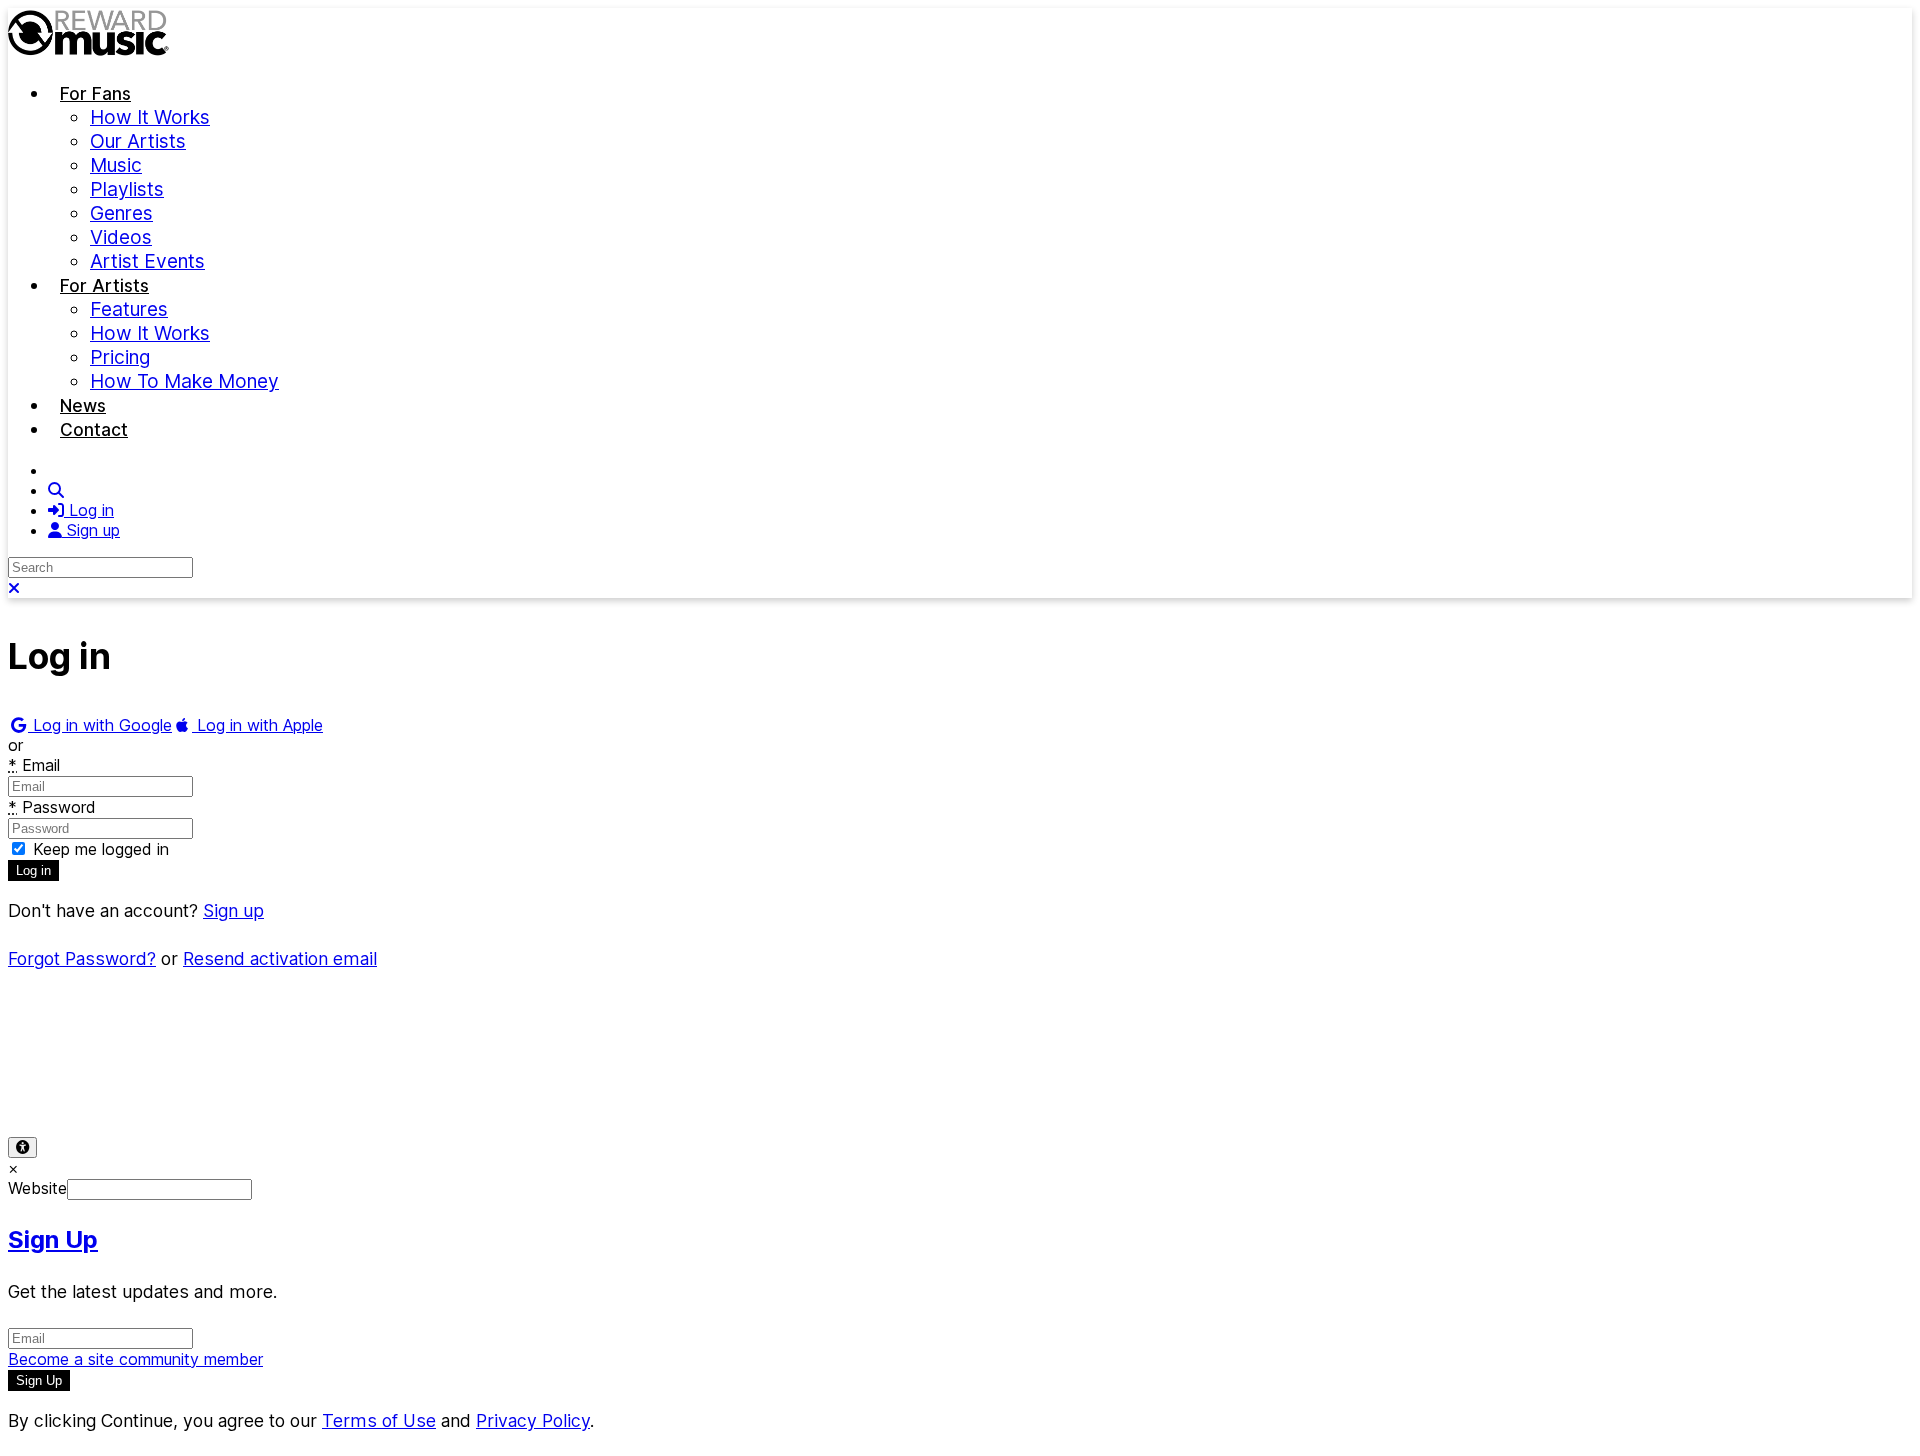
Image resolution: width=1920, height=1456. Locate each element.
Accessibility (292, 1082)
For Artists (104, 285)
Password (52, 807)
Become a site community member (135, 1359)
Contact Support (415, 1082)
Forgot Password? (82, 958)
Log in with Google (100, 725)
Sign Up (53, 1239)
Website (37, 1188)
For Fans (95, 93)
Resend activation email (280, 958)
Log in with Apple (257, 725)
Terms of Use (58, 1082)
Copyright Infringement (578, 1082)
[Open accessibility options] (22, 1147)
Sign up (233, 910)
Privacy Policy (177, 1082)
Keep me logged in (98, 849)
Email (34, 765)
